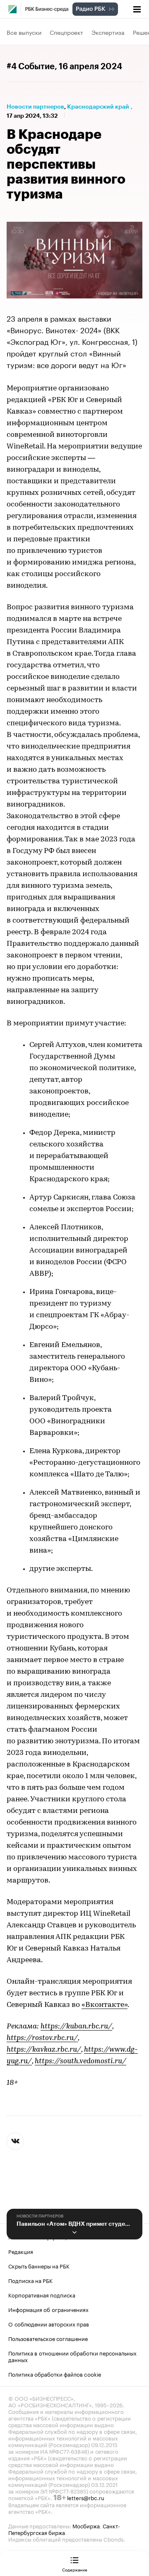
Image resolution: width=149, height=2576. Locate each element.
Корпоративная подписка (42, 2295)
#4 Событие (31, 67)
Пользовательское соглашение (48, 2338)
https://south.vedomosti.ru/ (81, 2062)
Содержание (75, 2569)
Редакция (21, 2251)
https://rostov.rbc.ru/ (42, 2038)
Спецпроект (66, 32)
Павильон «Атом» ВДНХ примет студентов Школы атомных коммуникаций (74, 2224)
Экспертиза (108, 32)
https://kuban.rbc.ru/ (76, 2027)
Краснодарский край (98, 107)
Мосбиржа (86, 2525)
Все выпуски (24, 32)
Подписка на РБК (30, 2280)
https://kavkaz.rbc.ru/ (44, 2050)
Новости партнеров (35, 107)
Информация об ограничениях (48, 2309)
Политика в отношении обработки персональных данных (72, 2356)
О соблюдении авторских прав (49, 2324)
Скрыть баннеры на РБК (39, 2266)
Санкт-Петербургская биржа (64, 2529)
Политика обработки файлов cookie (55, 2374)
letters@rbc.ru (86, 2497)
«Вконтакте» (105, 2005)
